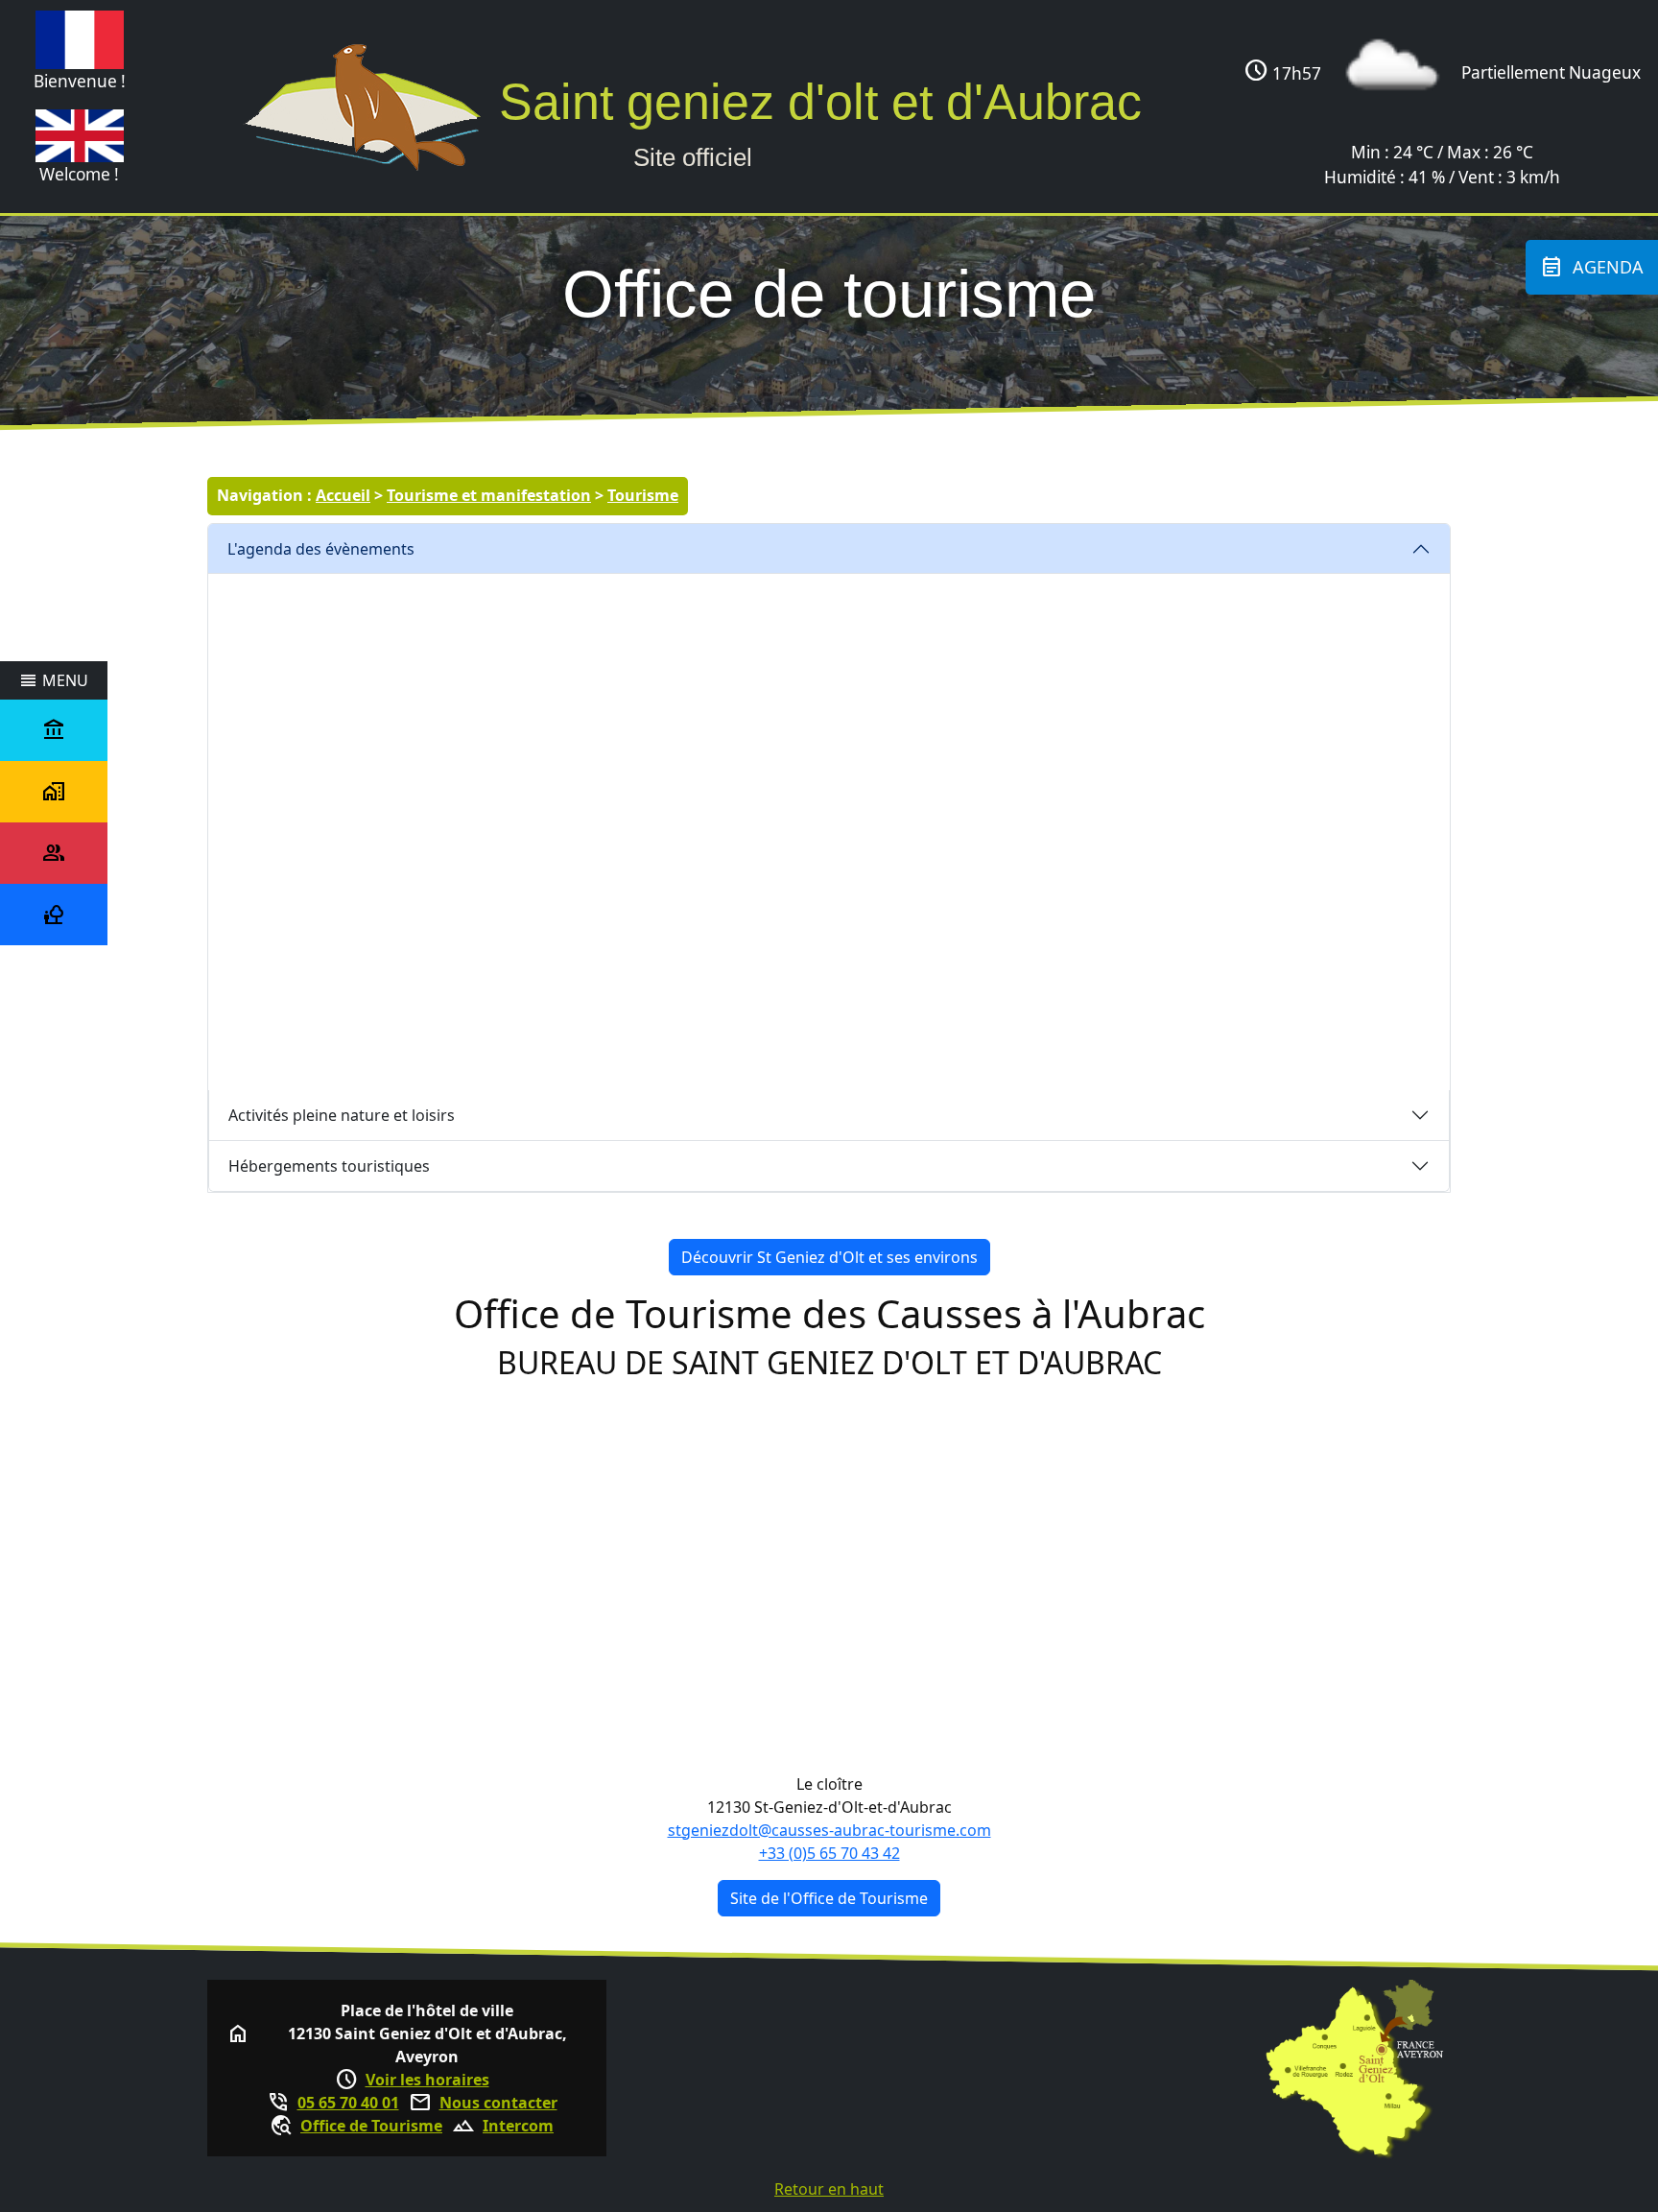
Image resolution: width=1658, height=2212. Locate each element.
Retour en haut (829, 2189)
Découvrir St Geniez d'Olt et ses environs (829, 1257)
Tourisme (643, 495)
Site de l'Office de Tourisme (829, 1898)
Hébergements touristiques (329, 1166)
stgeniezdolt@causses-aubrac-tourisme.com (829, 1830)
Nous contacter (498, 2103)
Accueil (343, 495)
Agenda (1592, 267)
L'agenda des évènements (321, 549)
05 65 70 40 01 (348, 2103)
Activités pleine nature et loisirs (342, 1115)
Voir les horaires (427, 2080)
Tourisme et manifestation (489, 495)
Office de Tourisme (371, 2126)
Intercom (518, 2126)
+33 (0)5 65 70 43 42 (829, 1853)
